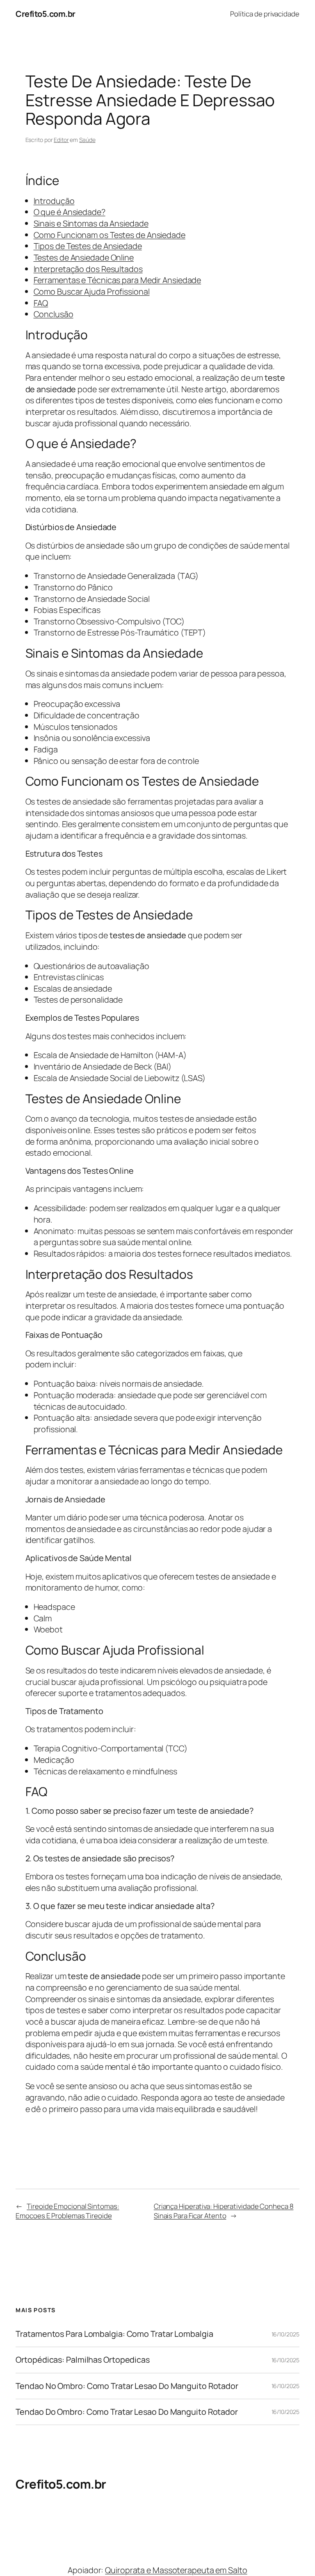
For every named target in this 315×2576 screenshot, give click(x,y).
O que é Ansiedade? (70, 212)
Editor (61, 140)
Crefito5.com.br (46, 14)
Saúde (87, 140)
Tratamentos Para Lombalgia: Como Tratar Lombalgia (114, 2334)
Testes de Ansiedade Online (84, 257)
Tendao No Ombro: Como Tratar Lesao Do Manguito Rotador (127, 2386)
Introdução (54, 201)
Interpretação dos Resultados (88, 269)
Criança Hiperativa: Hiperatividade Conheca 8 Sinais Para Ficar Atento (224, 2211)
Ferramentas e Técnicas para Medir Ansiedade (118, 280)
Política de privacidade (265, 14)
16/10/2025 (285, 2334)
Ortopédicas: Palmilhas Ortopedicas (83, 2360)
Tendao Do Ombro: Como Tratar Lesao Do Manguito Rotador (127, 2412)
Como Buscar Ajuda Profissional (92, 291)
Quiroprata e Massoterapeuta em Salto (176, 2570)
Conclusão (54, 314)
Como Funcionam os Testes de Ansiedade (110, 235)
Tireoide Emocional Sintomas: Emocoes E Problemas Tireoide (67, 2211)
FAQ (41, 303)
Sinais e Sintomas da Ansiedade (91, 223)
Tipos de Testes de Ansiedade (88, 246)
